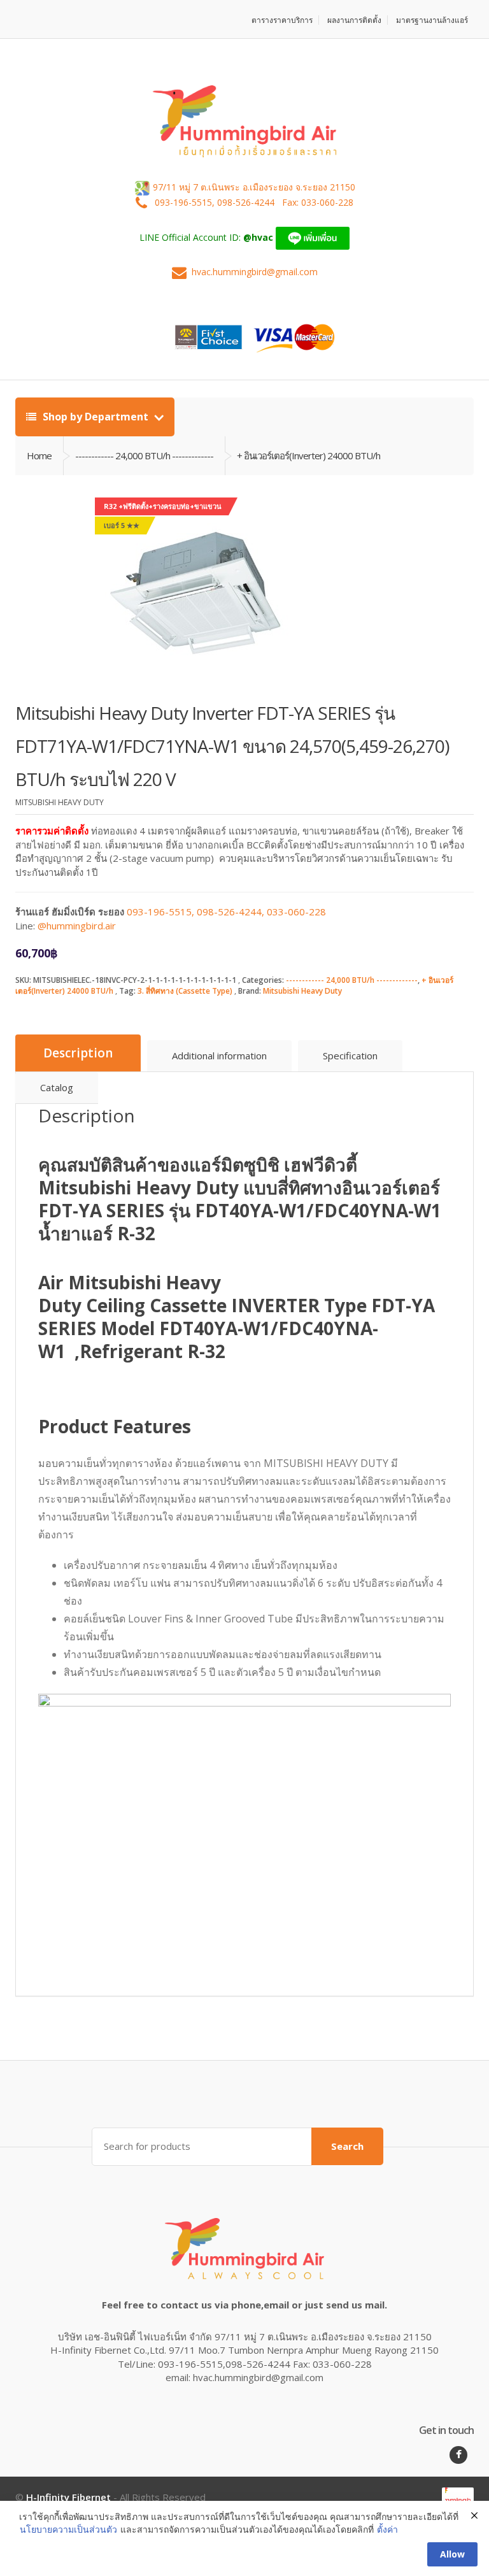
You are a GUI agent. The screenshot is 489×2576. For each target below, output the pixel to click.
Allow (452, 2554)
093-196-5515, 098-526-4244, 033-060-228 (226, 912)
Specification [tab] (350, 1055)
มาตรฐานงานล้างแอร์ (432, 20)
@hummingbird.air (77, 926)
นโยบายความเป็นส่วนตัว (68, 2529)
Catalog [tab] (57, 1087)
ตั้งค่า (387, 2529)
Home (39, 455)
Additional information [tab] (219, 1055)
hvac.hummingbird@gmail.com (255, 272)
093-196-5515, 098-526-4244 (216, 202)
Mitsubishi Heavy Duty (302, 991)
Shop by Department (96, 417)
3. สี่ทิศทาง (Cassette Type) (185, 991)
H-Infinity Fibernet (68, 2497)
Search (347, 2146)
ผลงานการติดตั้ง (354, 20)
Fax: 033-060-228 (318, 202)
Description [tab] (78, 1053)
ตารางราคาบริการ (282, 20)
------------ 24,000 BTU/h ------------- (352, 980)
